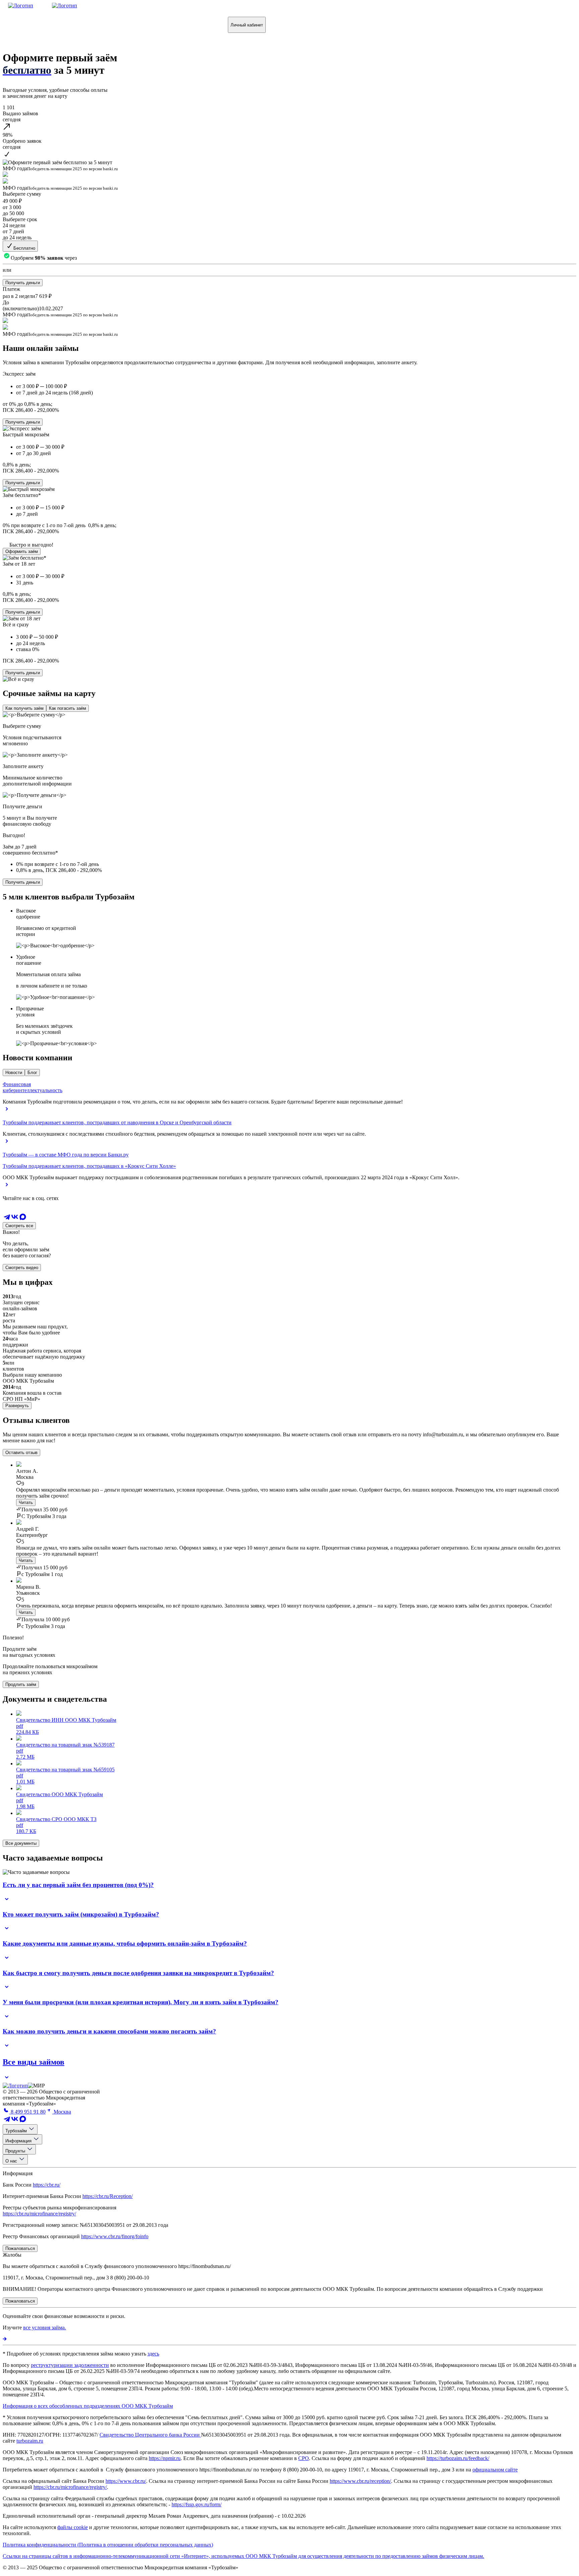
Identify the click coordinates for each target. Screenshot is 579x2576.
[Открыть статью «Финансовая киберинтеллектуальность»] (7, 1111)
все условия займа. (45, 2328)
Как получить (27, 25)
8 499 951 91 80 (27, 2112)
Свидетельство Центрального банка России (150, 2435)
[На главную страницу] (15, 2086)
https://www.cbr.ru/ (126, 2481)
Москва (62, 2112)
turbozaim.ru (30, 2441)
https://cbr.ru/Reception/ (108, 2196)
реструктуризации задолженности (70, 2365)
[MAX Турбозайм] (23, 1219)
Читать (26, 1502)
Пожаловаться (180, 25)
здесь (153, 2354)
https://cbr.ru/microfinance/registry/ (39, 2214)
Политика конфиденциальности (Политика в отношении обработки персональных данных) (108, 2545)
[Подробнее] (5, 2339)
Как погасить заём (68, 708)
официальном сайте (495, 2470)
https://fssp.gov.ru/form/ (197, 2504)
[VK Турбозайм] (15, 1219)
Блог (32, 1073)
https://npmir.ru (165, 2458)
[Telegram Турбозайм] (7, 1219)
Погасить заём (77, 25)
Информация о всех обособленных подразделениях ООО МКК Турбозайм (88, 2406)
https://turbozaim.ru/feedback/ (458, 2458)
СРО (304, 2458)
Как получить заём (24, 708)
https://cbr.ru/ (47, 2185)
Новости (14, 1073)
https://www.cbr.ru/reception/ (360, 2481)
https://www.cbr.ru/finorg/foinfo (115, 2236)
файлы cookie (73, 2527)
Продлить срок (128, 25)
